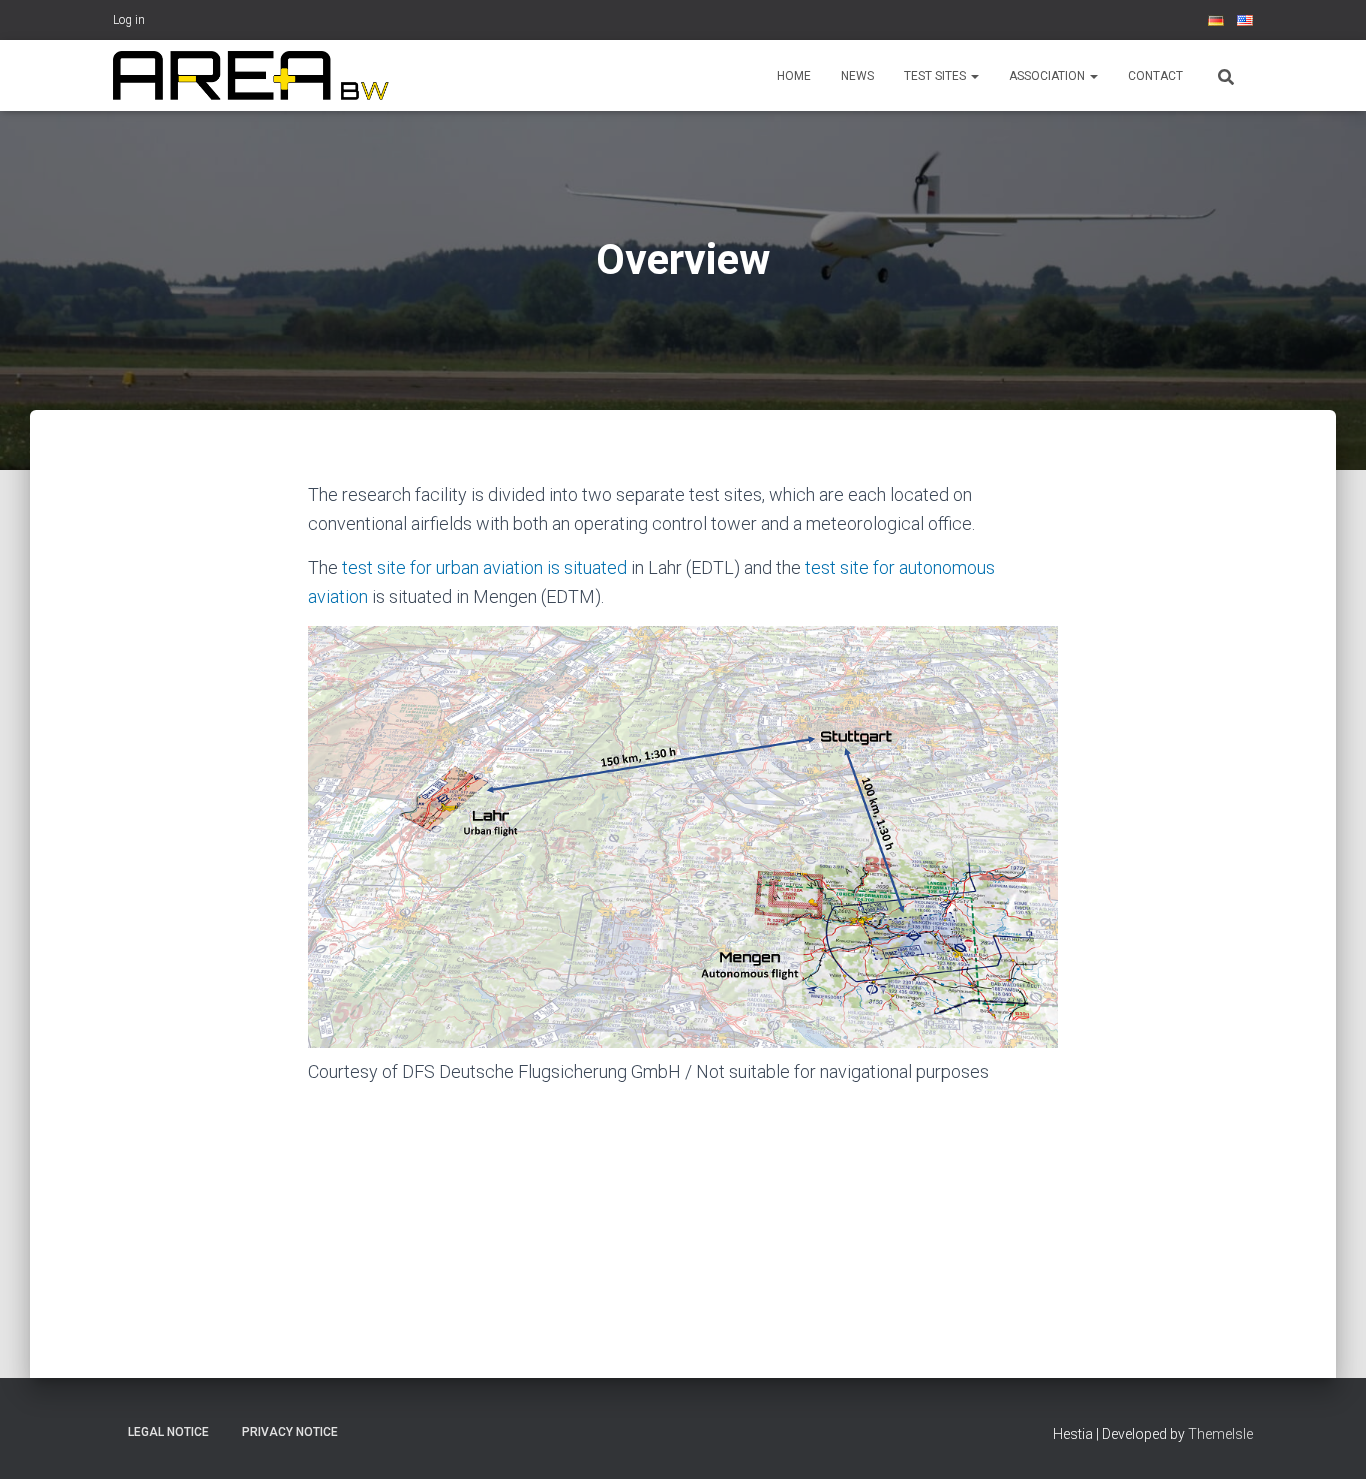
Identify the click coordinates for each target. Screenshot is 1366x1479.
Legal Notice (168, 1432)
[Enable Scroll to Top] (1326, 1439)
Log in (129, 20)
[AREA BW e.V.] (251, 76)
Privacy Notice (290, 1432)
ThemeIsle (1220, 1434)
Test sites (936, 76)
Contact (1155, 76)
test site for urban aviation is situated (484, 567)
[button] (974, 76)
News (857, 76)
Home (794, 76)
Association (1048, 76)
